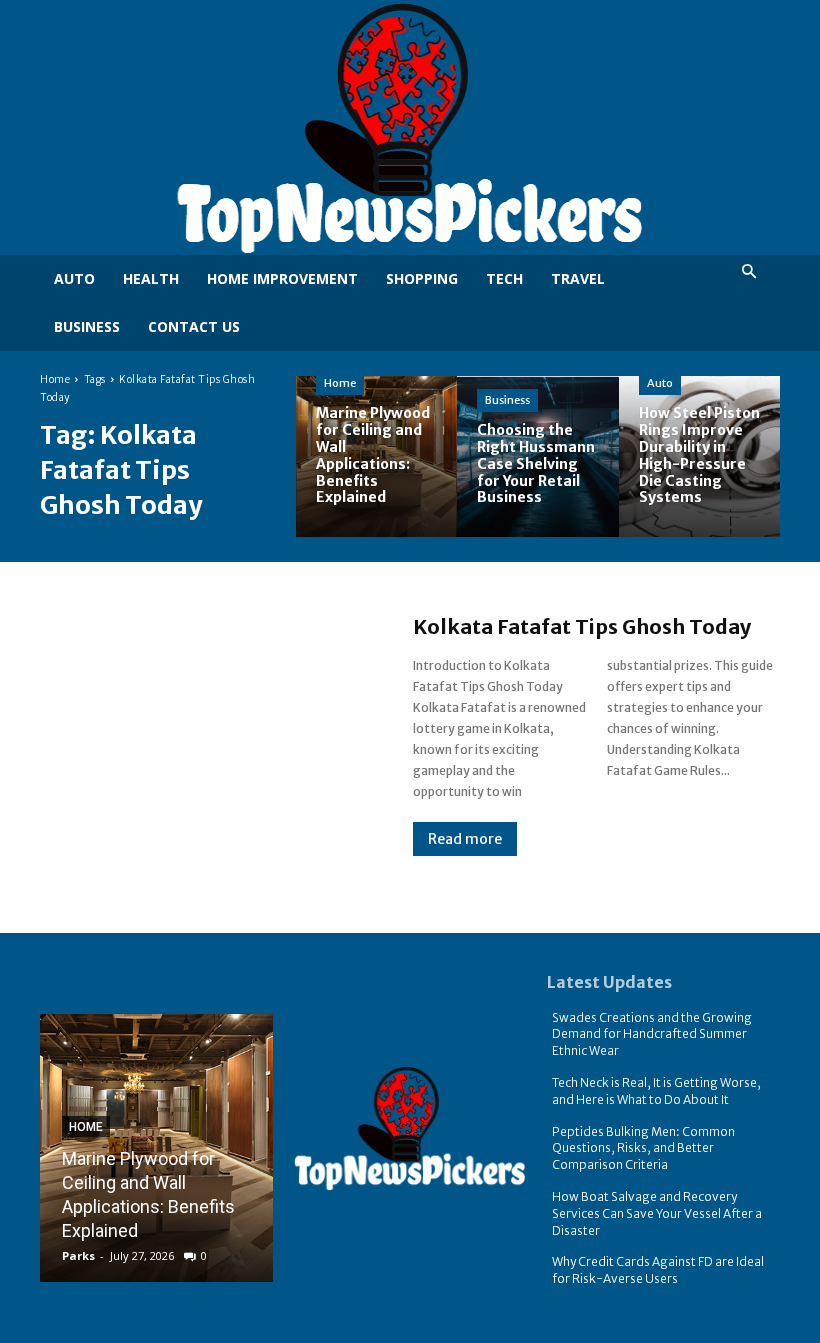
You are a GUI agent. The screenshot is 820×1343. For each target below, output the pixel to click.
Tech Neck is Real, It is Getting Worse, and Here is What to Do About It (656, 1091)
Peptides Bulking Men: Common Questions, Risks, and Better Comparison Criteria (643, 1148)
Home (55, 379)
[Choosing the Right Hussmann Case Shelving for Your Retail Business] (537, 456)
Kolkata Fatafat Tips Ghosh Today (582, 626)
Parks (78, 1255)
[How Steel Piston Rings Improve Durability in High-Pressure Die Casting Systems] (699, 456)
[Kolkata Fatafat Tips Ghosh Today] (206, 735)
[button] (748, 272)
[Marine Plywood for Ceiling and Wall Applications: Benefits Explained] (376, 456)
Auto (660, 383)
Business (507, 400)
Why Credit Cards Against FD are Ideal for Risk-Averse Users (658, 1270)
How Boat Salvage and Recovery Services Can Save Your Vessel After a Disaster (657, 1213)
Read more (465, 839)
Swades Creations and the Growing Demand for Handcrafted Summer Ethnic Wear (652, 1034)
